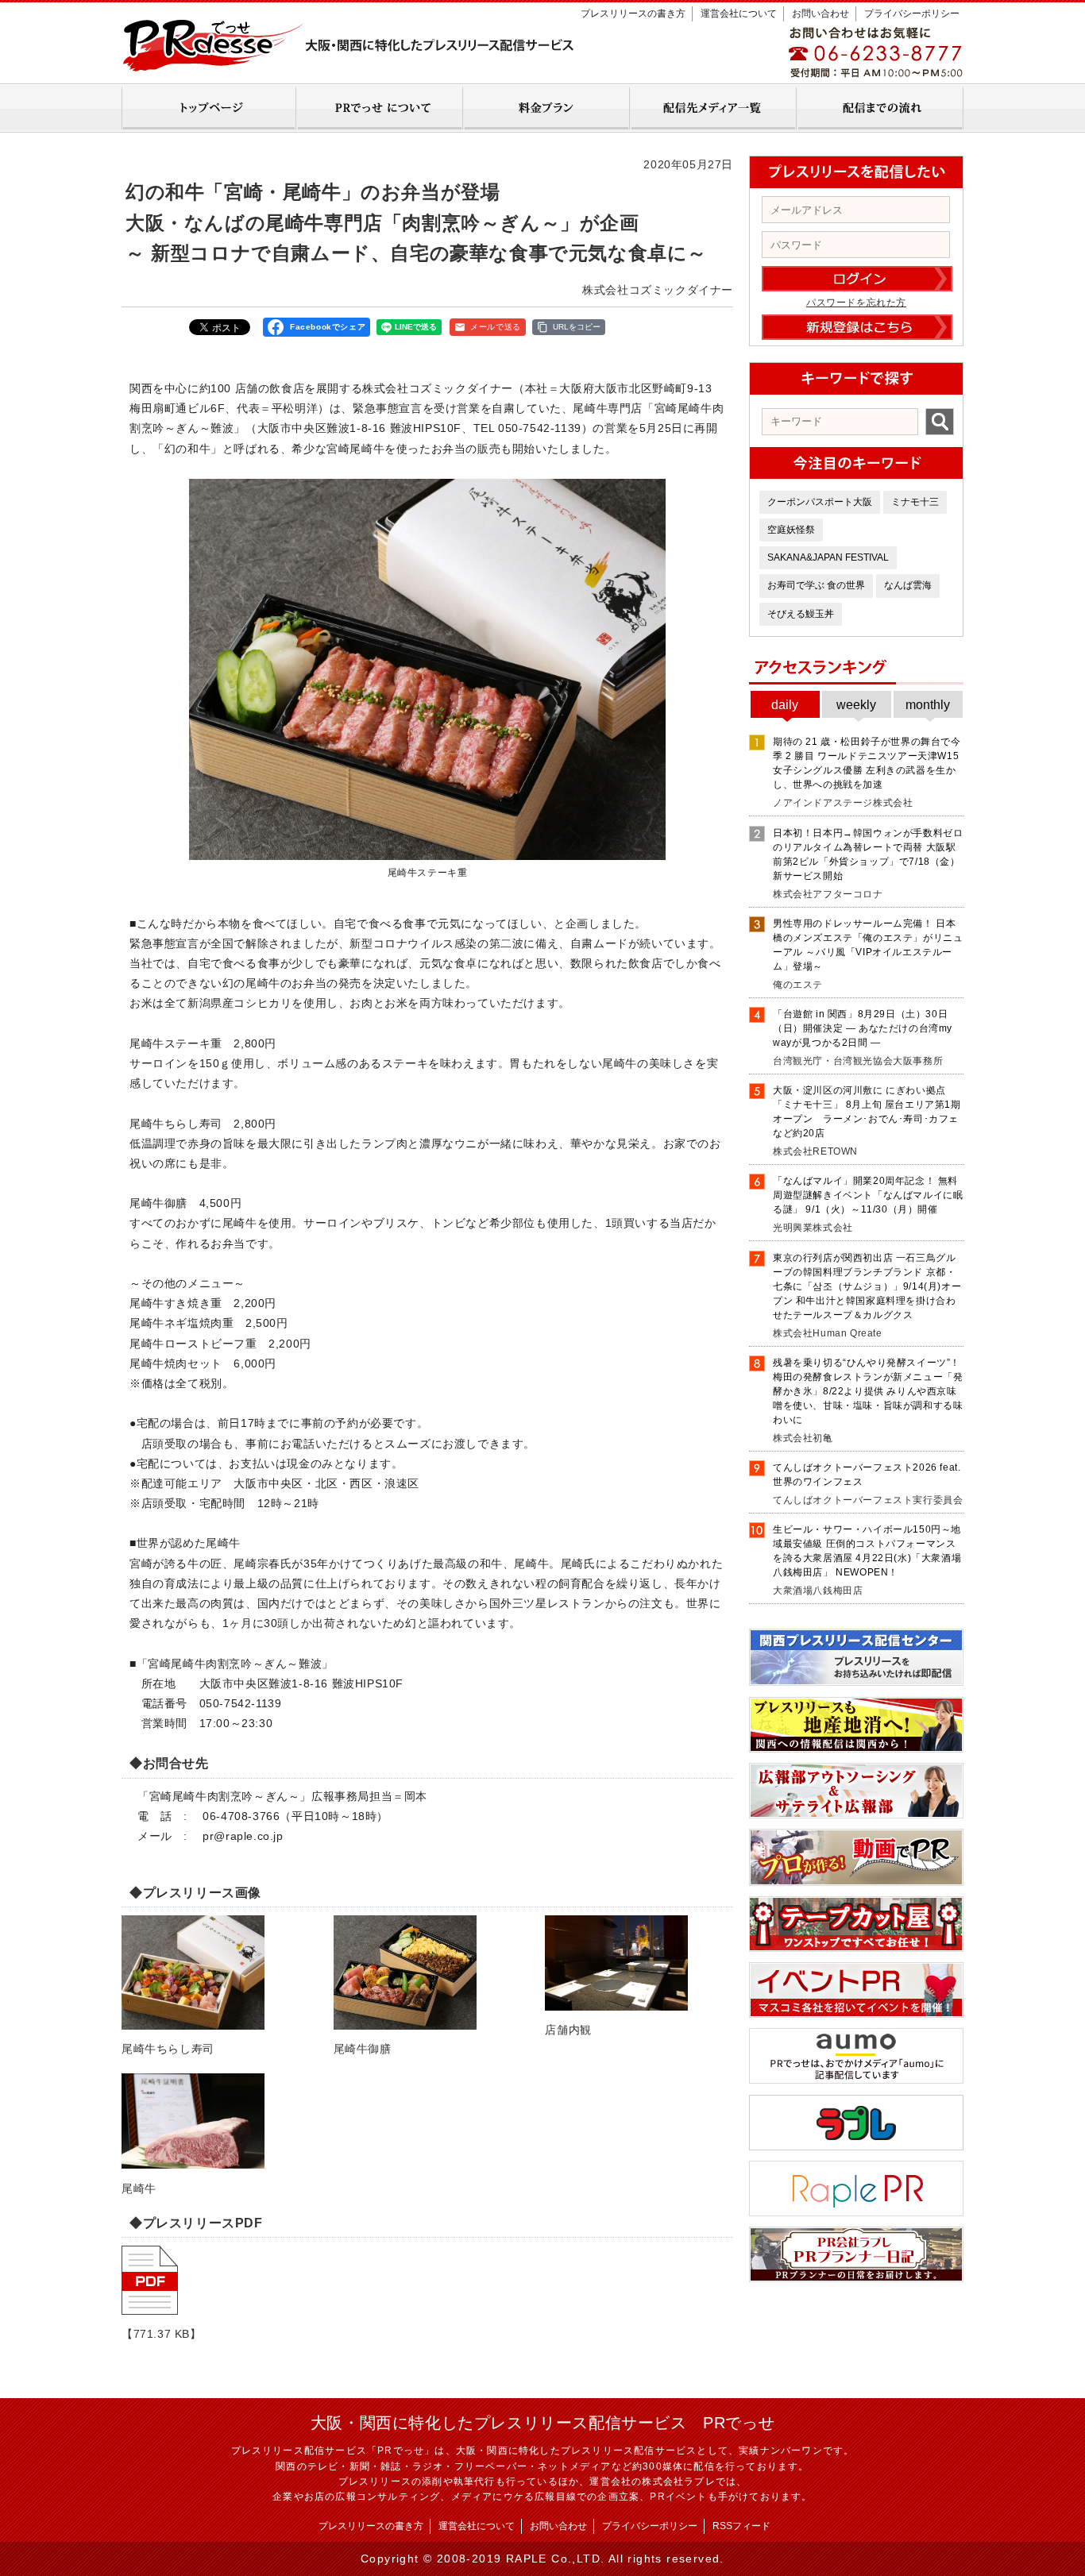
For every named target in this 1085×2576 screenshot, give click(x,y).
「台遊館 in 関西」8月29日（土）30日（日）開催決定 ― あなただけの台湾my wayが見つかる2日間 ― (863, 1028)
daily (785, 705)
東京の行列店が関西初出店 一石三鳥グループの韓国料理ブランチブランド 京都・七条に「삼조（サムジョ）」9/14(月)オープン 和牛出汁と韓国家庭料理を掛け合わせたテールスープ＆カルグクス (867, 1286)
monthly (928, 705)
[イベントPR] (856, 2012)
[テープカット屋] (856, 1946)
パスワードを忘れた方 (856, 303)
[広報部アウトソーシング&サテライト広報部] (856, 1813)
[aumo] (856, 2078)
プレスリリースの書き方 (633, 13)
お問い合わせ (821, 13)
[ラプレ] (856, 2145)
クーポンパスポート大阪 (820, 502)
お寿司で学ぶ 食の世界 (816, 585)
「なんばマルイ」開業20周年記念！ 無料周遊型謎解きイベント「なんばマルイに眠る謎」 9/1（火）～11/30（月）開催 (868, 1195)
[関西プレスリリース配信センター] (856, 1680)
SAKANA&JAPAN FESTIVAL (828, 557)
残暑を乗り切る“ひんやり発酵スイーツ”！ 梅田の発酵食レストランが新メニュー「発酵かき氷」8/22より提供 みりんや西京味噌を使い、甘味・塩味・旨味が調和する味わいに (868, 1391)
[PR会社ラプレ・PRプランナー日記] (856, 2277)
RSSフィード (741, 2526)
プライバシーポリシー (912, 13)
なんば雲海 (908, 585)
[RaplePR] (856, 2211)
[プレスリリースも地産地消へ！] (856, 1747)
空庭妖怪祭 (791, 530)
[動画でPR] (856, 1880)
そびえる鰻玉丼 (801, 614)
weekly (856, 705)
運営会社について (739, 13)
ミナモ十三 (915, 502)
